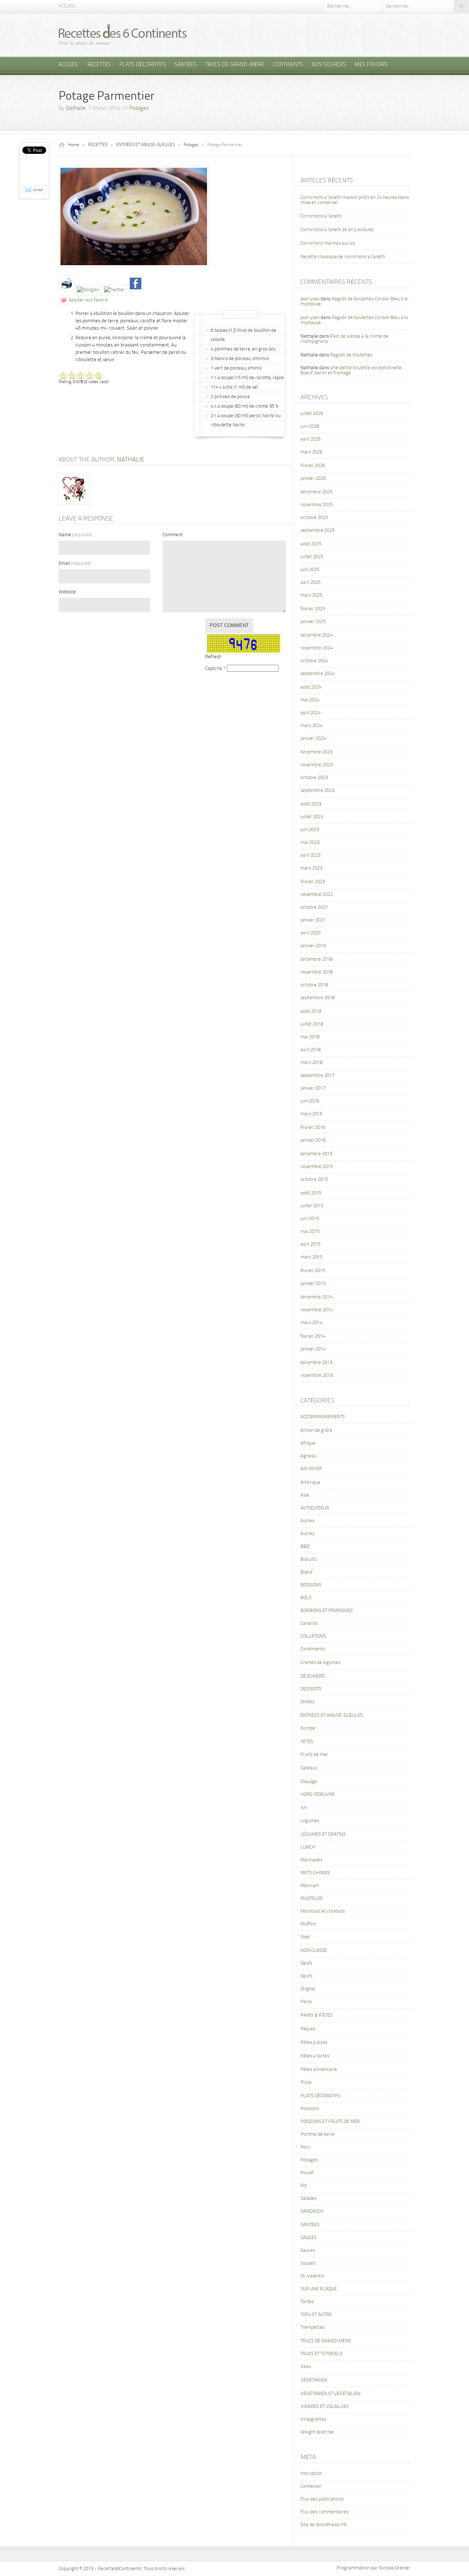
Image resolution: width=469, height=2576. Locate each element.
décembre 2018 (316, 959)
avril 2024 (311, 713)
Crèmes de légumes (320, 1663)
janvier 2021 (313, 920)
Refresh (213, 657)
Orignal (308, 1989)
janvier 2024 (313, 739)
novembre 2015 (317, 1167)
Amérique (310, 1482)
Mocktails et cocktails (323, 1911)
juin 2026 (310, 427)
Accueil (67, 6)
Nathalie (76, 109)
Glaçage (309, 1782)
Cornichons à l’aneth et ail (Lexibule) (337, 230)
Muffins (308, 1924)
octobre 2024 (314, 661)
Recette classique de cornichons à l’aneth (343, 257)
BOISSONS (311, 1585)
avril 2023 (311, 855)
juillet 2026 (312, 414)
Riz (304, 2186)
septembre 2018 (317, 998)
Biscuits (309, 1559)
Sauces (308, 2251)
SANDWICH (312, 2211)
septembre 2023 (317, 791)
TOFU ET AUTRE (316, 2315)
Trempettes (313, 2327)
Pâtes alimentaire (319, 2070)
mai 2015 (310, 1232)
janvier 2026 (313, 479)
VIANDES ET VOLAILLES (324, 2407)
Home (74, 145)
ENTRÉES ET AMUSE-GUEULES (145, 145)
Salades (309, 2199)
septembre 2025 (317, 531)
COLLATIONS (313, 1636)
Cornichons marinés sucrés (328, 243)
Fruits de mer (314, 1755)
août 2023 (311, 804)
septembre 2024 (317, 674)
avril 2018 (311, 1050)
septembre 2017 (317, 1076)
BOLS (306, 1598)
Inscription (311, 2474)
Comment (173, 535)
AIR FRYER (311, 1469)
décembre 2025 (316, 492)
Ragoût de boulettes (351, 355)
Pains (306, 2002)
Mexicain (310, 1886)
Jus (304, 1807)
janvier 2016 (313, 1140)
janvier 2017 (313, 1088)
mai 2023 (310, 843)
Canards (309, 1624)
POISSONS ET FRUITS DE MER (330, 2122)
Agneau (308, 1456)
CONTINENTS (288, 65)
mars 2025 (311, 595)
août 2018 (311, 1011)
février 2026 (313, 466)
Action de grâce (316, 1430)
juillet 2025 (312, 557)
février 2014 (313, 1336)
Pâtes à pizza (314, 2043)
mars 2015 (311, 1257)
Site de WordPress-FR (324, 2525)
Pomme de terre (317, 2134)
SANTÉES (186, 65)
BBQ (305, 1547)
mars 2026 (311, 452)
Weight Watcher (317, 2432)
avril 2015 (311, 1244)
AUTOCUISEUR (315, 1508)
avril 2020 (311, 933)
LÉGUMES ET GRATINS (323, 1834)
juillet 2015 (312, 1206)
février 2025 (313, 609)
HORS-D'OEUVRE (317, 1795)
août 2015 (311, 1193)
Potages (139, 109)
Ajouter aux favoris (88, 300)
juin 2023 (310, 830)
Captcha (214, 669)
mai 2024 (310, 700)
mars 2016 (311, 1114)
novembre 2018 (317, 972)
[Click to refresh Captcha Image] (244, 644)
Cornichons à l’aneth (321, 216)
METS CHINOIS (315, 1873)
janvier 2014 (313, 1349)
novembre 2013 (317, 1376)
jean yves (310, 299)
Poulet (307, 2173)
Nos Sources (329, 65)
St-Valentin (312, 2276)
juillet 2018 (312, 1024)
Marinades (311, 1860)
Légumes (310, 1821)
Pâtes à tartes (315, 2056)
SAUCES (309, 2238)
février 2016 (313, 1128)
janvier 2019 (313, 946)
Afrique (308, 1443)
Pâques (308, 2029)
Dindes (307, 1702)
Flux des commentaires (324, 2512)
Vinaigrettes (313, 2419)
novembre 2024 (317, 648)
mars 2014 (311, 1323)
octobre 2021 (314, 907)
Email (75, 564)
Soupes (308, 2263)
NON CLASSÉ (314, 1951)
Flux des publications (322, 2499)
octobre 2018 (314, 985)
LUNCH (308, 1847)
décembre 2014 (316, 1297)
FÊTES (307, 1742)
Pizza (306, 2082)
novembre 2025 (317, 505)
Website (67, 592)
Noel (305, 1937)
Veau (306, 2367)
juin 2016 (310, 1101)
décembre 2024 (316, 635)
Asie (305, 1495)
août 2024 (311, 687)
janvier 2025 (313, 622)
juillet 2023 (312, 817)
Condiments (313, 1649)
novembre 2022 (317, 895)
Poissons (310, 2109)
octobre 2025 (314, 518)
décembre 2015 (316, 1154)
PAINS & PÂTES (316, 2015)
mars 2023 (311, 868)
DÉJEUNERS (313, 1676)
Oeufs (306, 1963)
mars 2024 (311, 726)
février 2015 (313, 1271)
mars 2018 (311, 1063)
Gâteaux (309, 1768)
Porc (305, 2147)
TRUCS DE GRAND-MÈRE (235, 65)
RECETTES (99, 65)
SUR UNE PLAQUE (319, 2289)
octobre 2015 (314, 1180)
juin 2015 (310, 1219)
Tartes (307, 2302)
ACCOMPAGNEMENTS (323, 1417)
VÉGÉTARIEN (314, 2380)
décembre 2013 (316, 1363)
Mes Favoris (371, 65)
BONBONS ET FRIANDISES (327, 1611)
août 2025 (311, 544)
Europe (308, 1728)
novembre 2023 (317, 765)
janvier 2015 (313, 1284)
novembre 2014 (317, 1310)
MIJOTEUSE (312, 1899)
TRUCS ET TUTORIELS (322, 2354)
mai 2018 (310, 1037)
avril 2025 (311, 583)
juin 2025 (310, 570)
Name (75, 535)
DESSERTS (311, 1689)
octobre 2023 (314, 778)
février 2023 (313, 882)
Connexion (311, 2486)
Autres (307, 1521)
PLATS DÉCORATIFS (143, 65)
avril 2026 (311, 439)
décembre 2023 (316, 752)
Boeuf (306, 1572)
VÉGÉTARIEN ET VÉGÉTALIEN (330, 2394)
